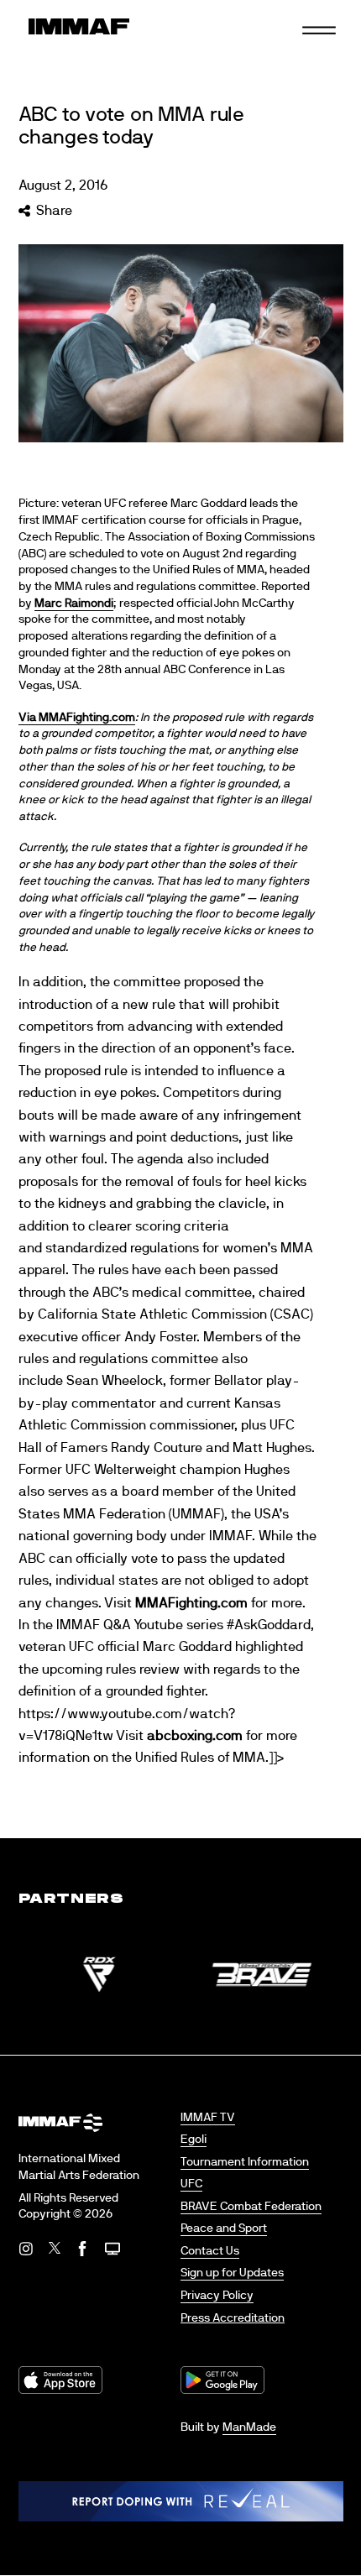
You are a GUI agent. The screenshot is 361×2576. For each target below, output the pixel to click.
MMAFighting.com (191, 1603)
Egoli (194, 2140)
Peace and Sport (224, 2229)
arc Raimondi (79, 604)
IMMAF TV (208, 2118)
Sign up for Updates (232, 2273)
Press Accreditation (233, 2318)
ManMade (249, 2427)
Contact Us (210, 2251)
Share (54, 211)
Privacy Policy (217, 2296)
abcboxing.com (195, 1736)
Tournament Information (245, 2162)
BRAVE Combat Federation (251, 2207)
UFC (191, 2184)
